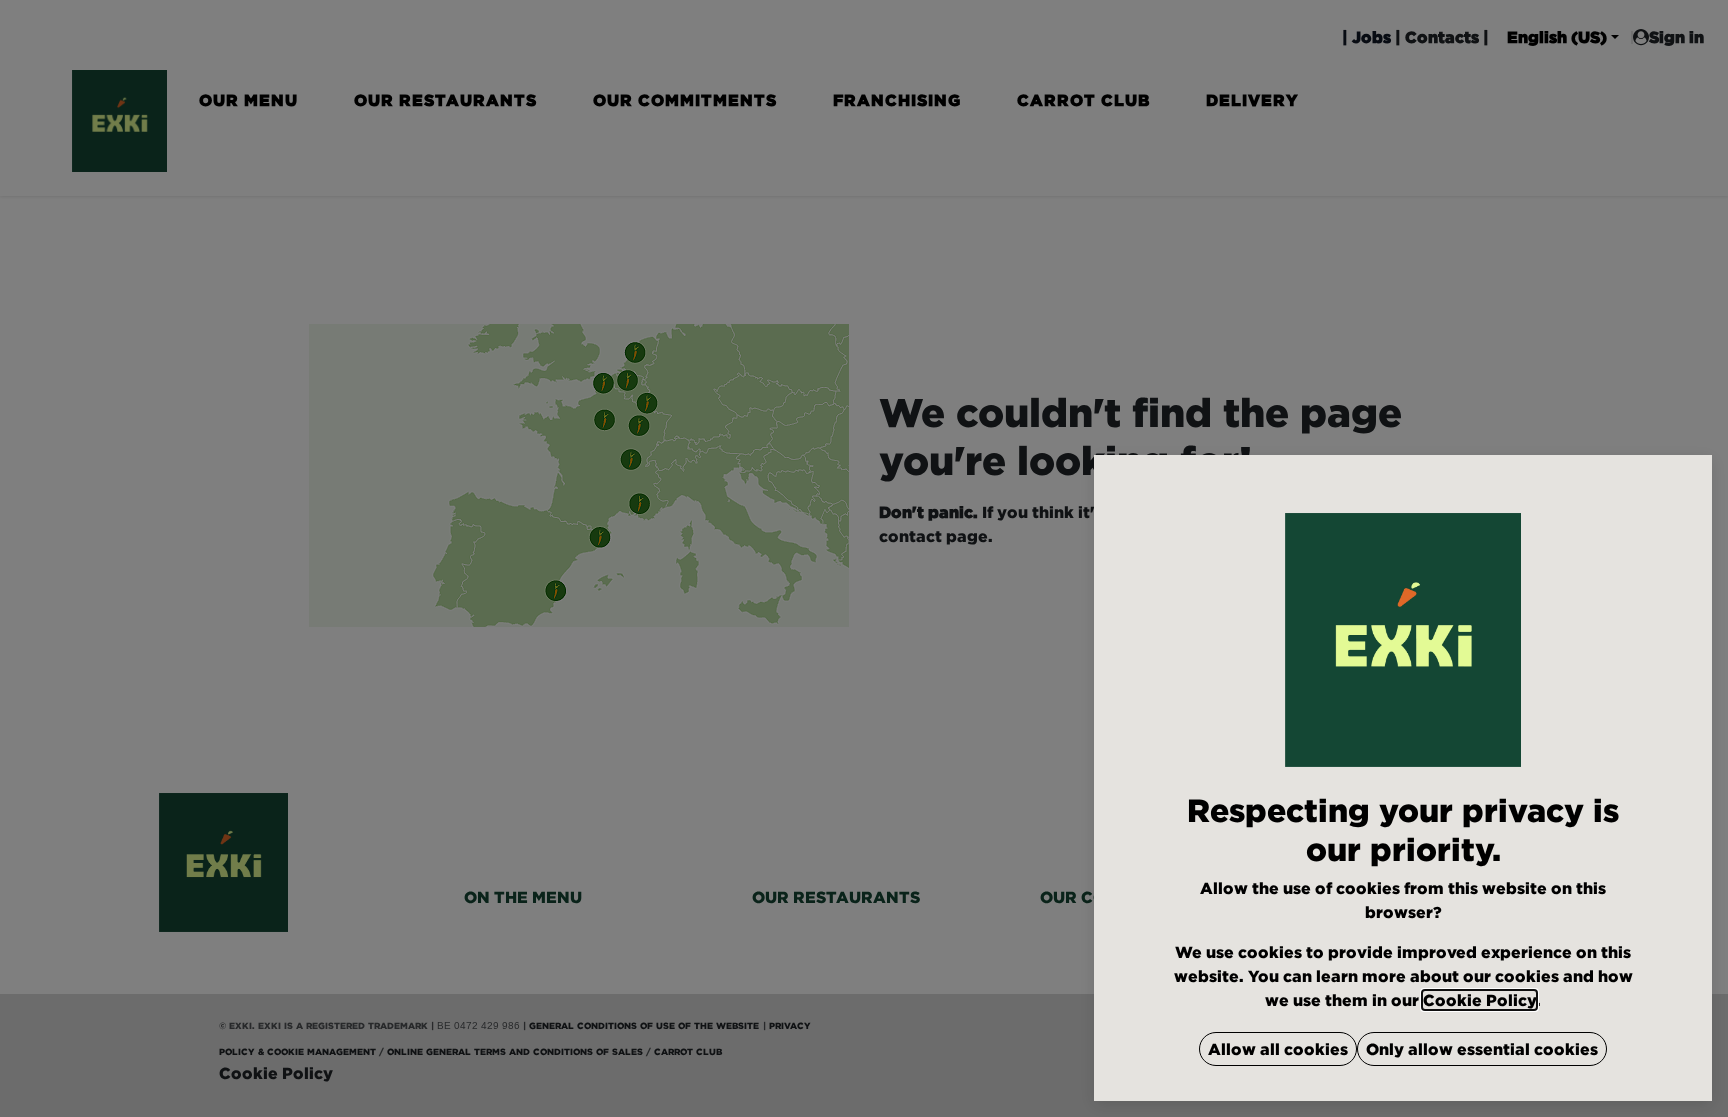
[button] (1278, 1049)
